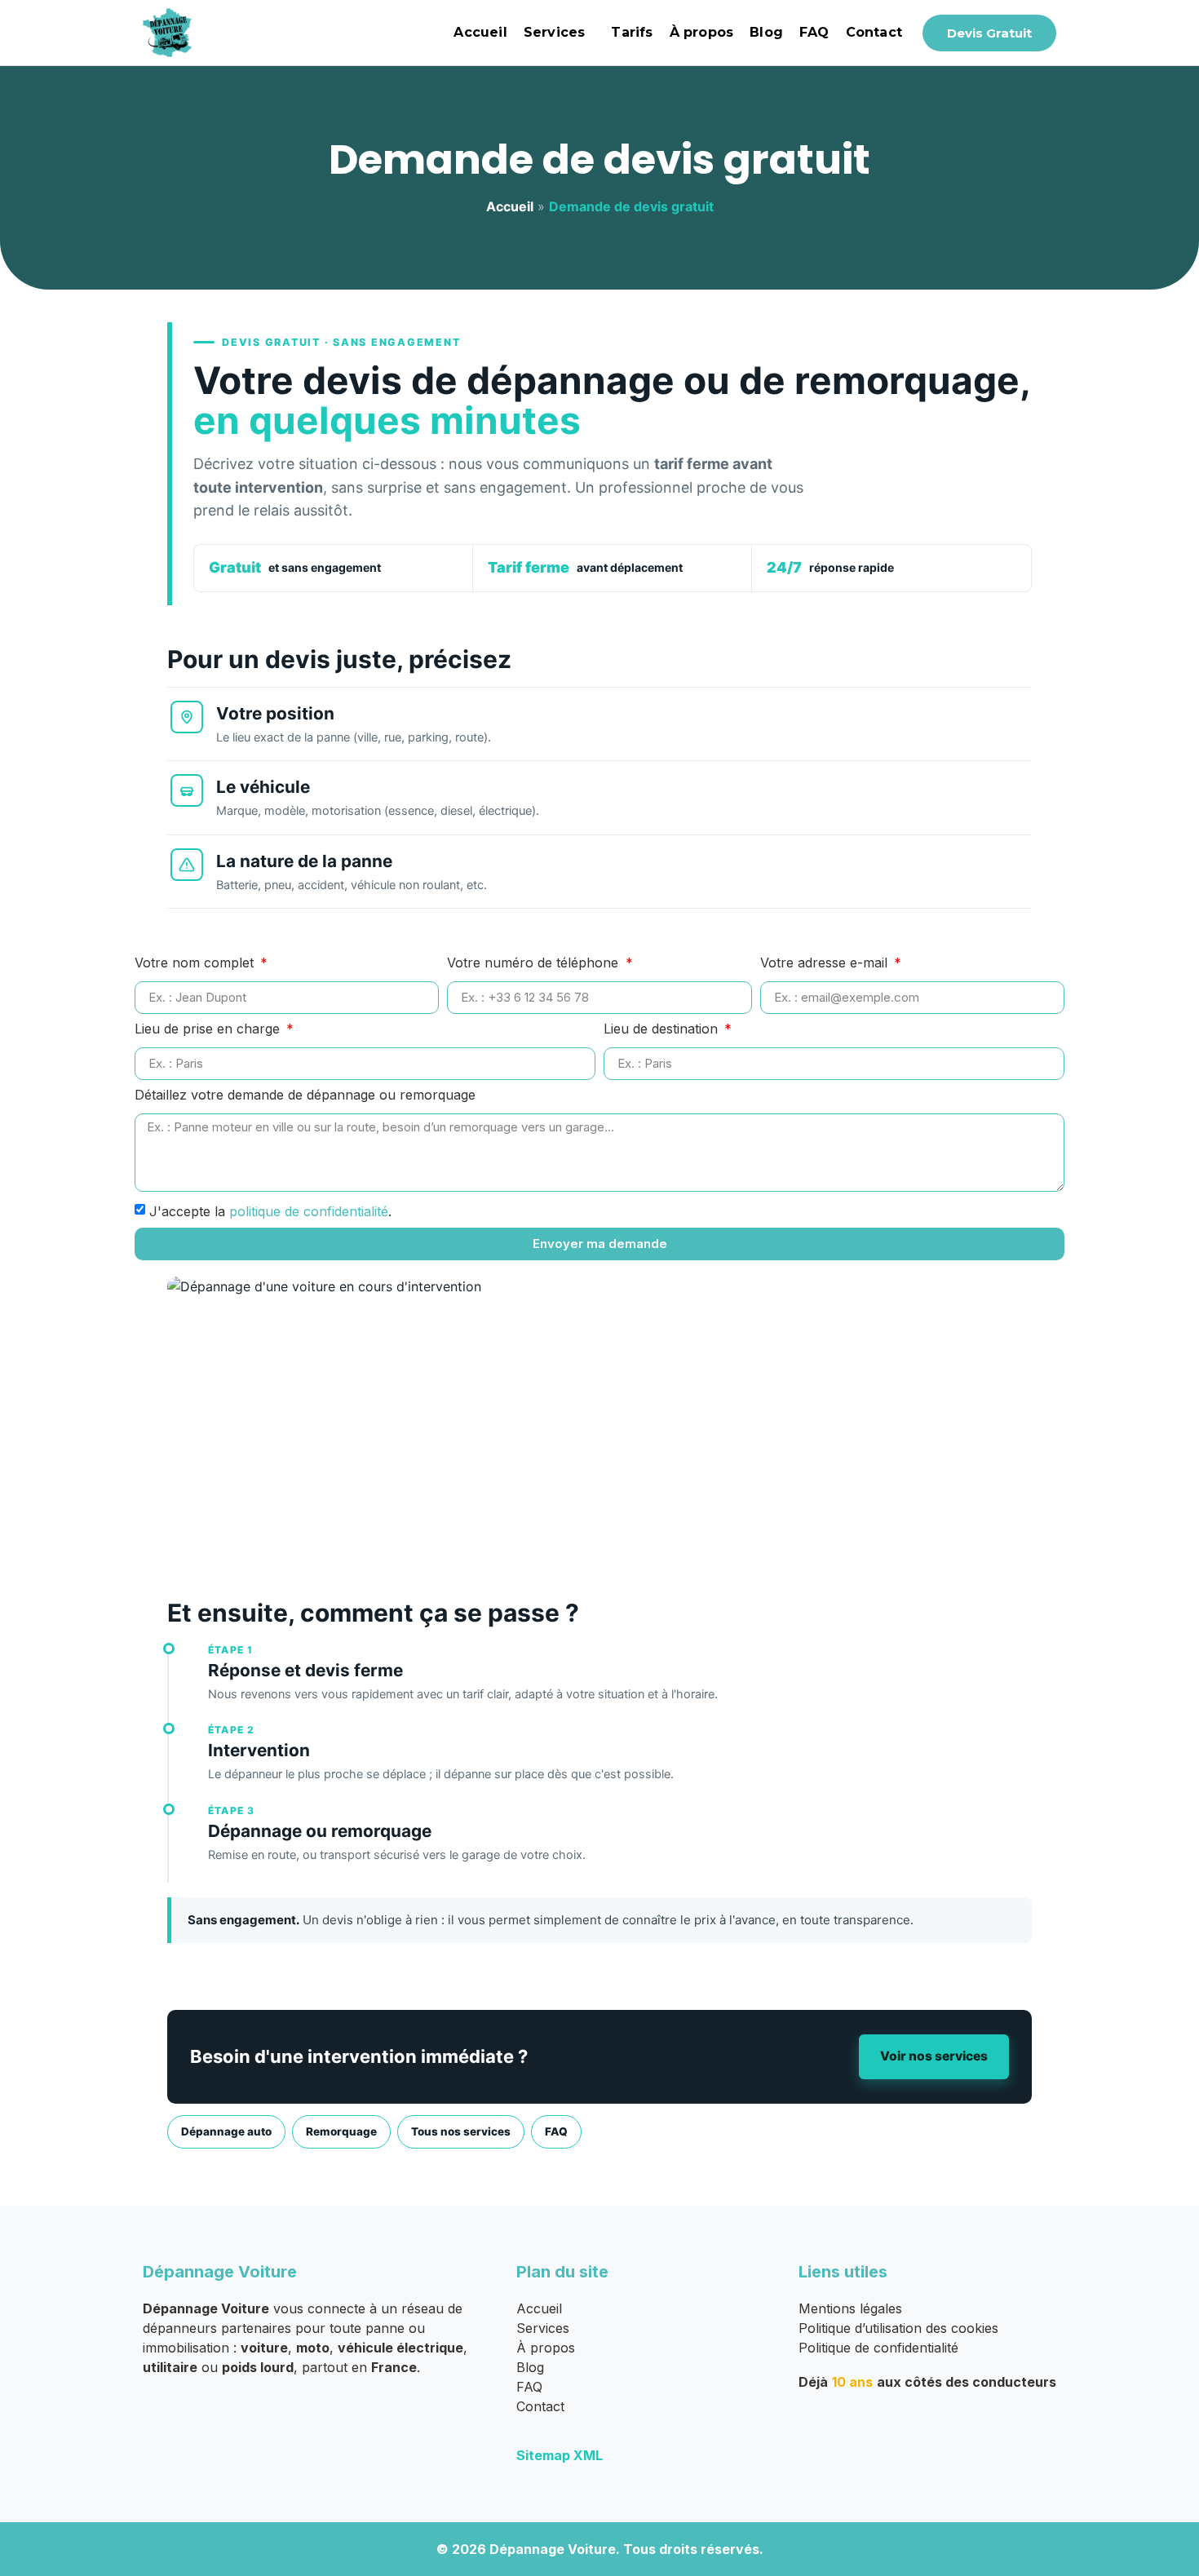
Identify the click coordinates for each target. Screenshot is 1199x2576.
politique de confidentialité (309, 1211)
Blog (766, 32)
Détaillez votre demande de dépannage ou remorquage (305, 1095)
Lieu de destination (663, 1029)
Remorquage (341, 2131)
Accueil (480, 32)
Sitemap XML (560, 2455)
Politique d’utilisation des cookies (898, 2328)
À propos (702, 32)
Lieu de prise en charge (209, 1029)
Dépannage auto (226, 2131)
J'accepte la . (270, 1211)
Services (555, 32)
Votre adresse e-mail (826, 963)
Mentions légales (850, 2308)
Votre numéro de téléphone (535, 963)
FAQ (814, 32)
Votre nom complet (196, 963)
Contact (874, 32)
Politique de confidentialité (878, 2348)
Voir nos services (934, 2056)
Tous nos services (461, 2131)
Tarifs (632, 32)
